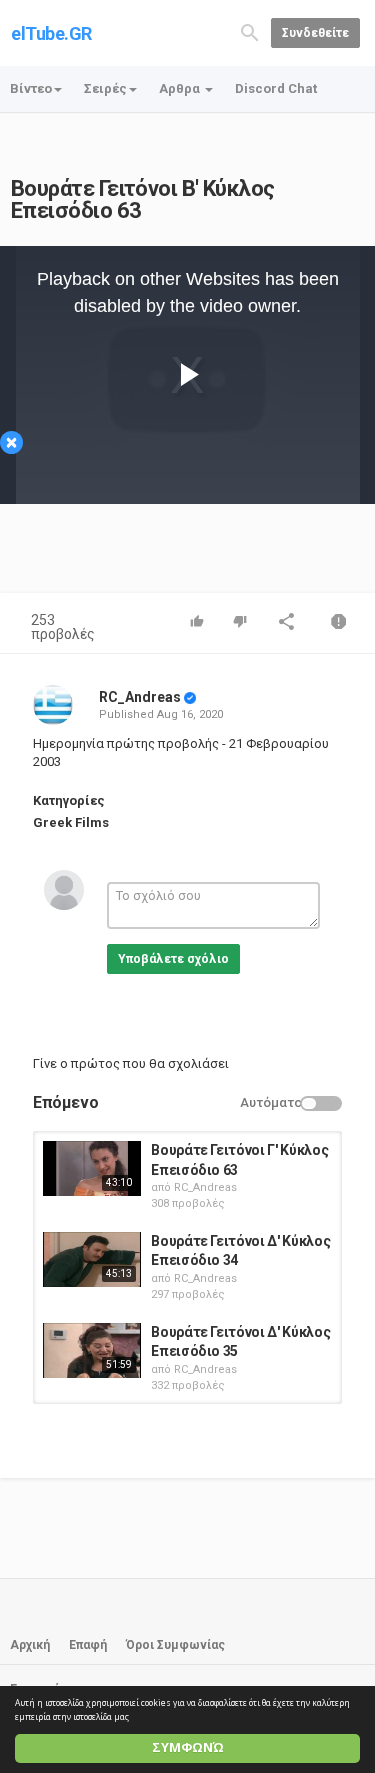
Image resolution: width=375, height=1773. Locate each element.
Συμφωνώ (188, 1747)
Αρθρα (181, 88)
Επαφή (88, 1645)
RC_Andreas (140, 697)
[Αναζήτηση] (250, 31)
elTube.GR (51, 33)
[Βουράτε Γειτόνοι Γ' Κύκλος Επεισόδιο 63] (92, 1168)
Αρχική (30, 1645)
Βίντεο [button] (31, 88)
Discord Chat (276, 88)
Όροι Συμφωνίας (175, 1645)
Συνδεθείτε (315, 33)
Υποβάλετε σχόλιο (173, 959)
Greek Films (71, 822)
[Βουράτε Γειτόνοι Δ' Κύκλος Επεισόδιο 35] (92, 1350)
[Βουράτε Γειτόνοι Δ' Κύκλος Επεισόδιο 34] (92, 1259)
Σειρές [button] (105, 88)
